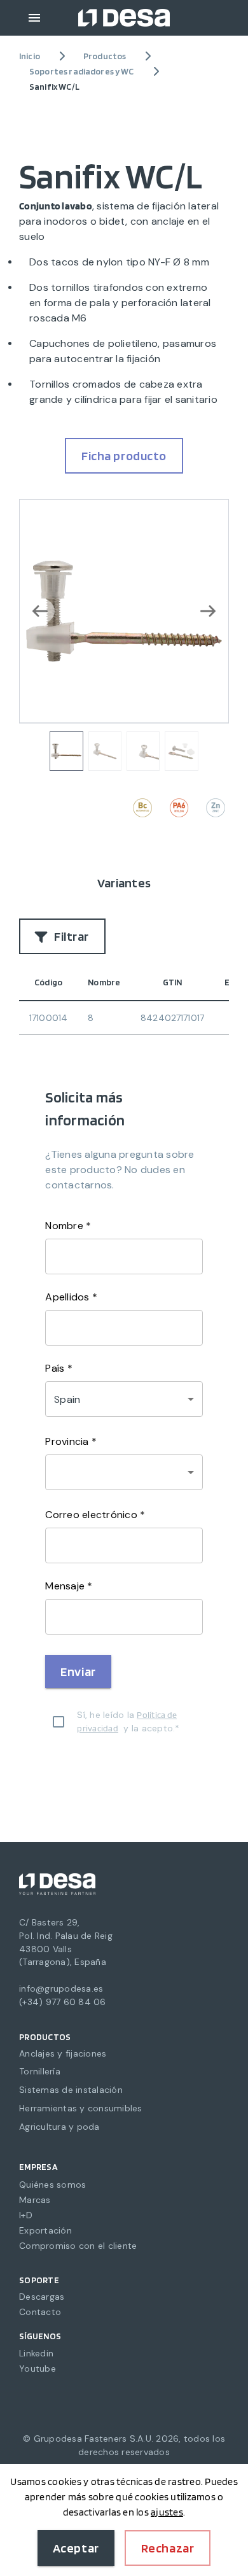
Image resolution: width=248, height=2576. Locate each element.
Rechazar (168, 2548)
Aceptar (76, 2548)
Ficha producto (124, 456)
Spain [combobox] (67, 1399)
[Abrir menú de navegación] (34, 18)
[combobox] (124, 1472)
